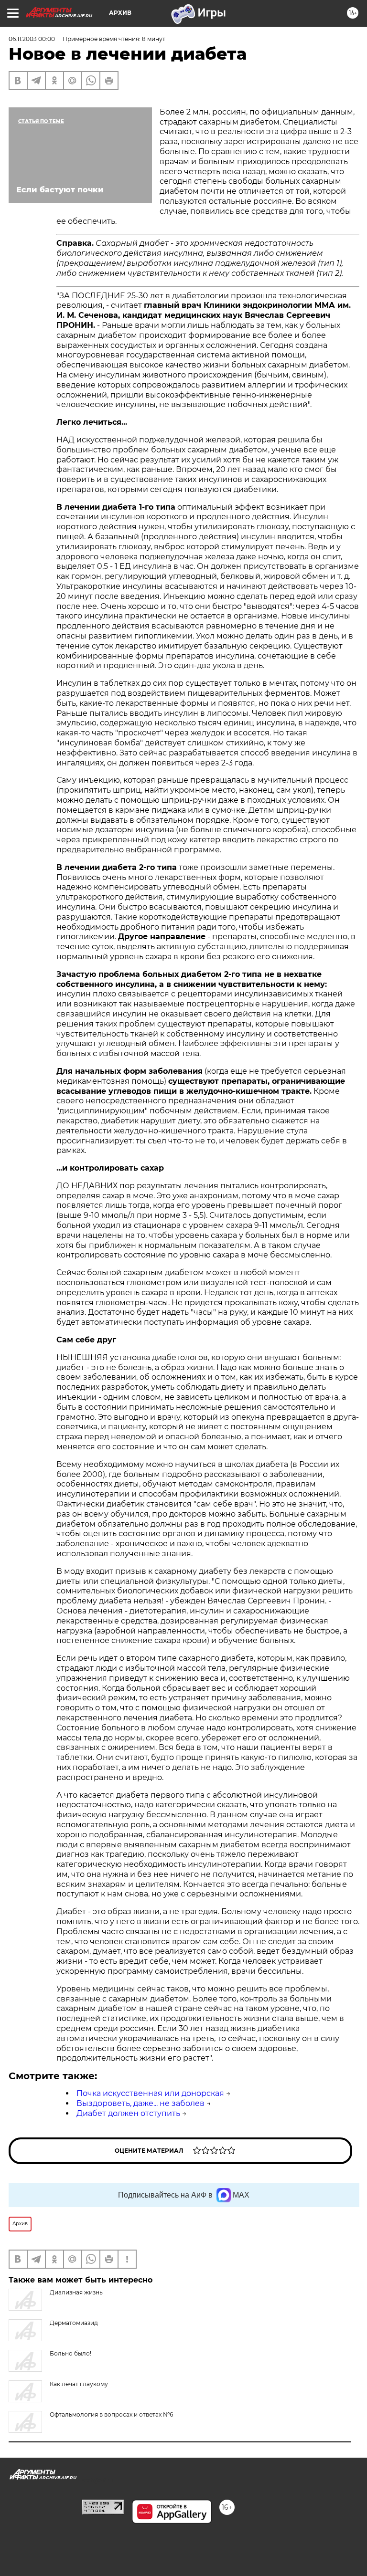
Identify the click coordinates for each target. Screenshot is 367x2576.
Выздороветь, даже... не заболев (140, 2103)
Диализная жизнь (76, 2292)
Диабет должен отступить (128, 2113)
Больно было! (70, 2353)
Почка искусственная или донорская (150, 2093)
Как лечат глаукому (79, 2384)
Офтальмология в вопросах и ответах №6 (111, 2414)
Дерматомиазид (74, 2323)
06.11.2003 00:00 (32, 39)
